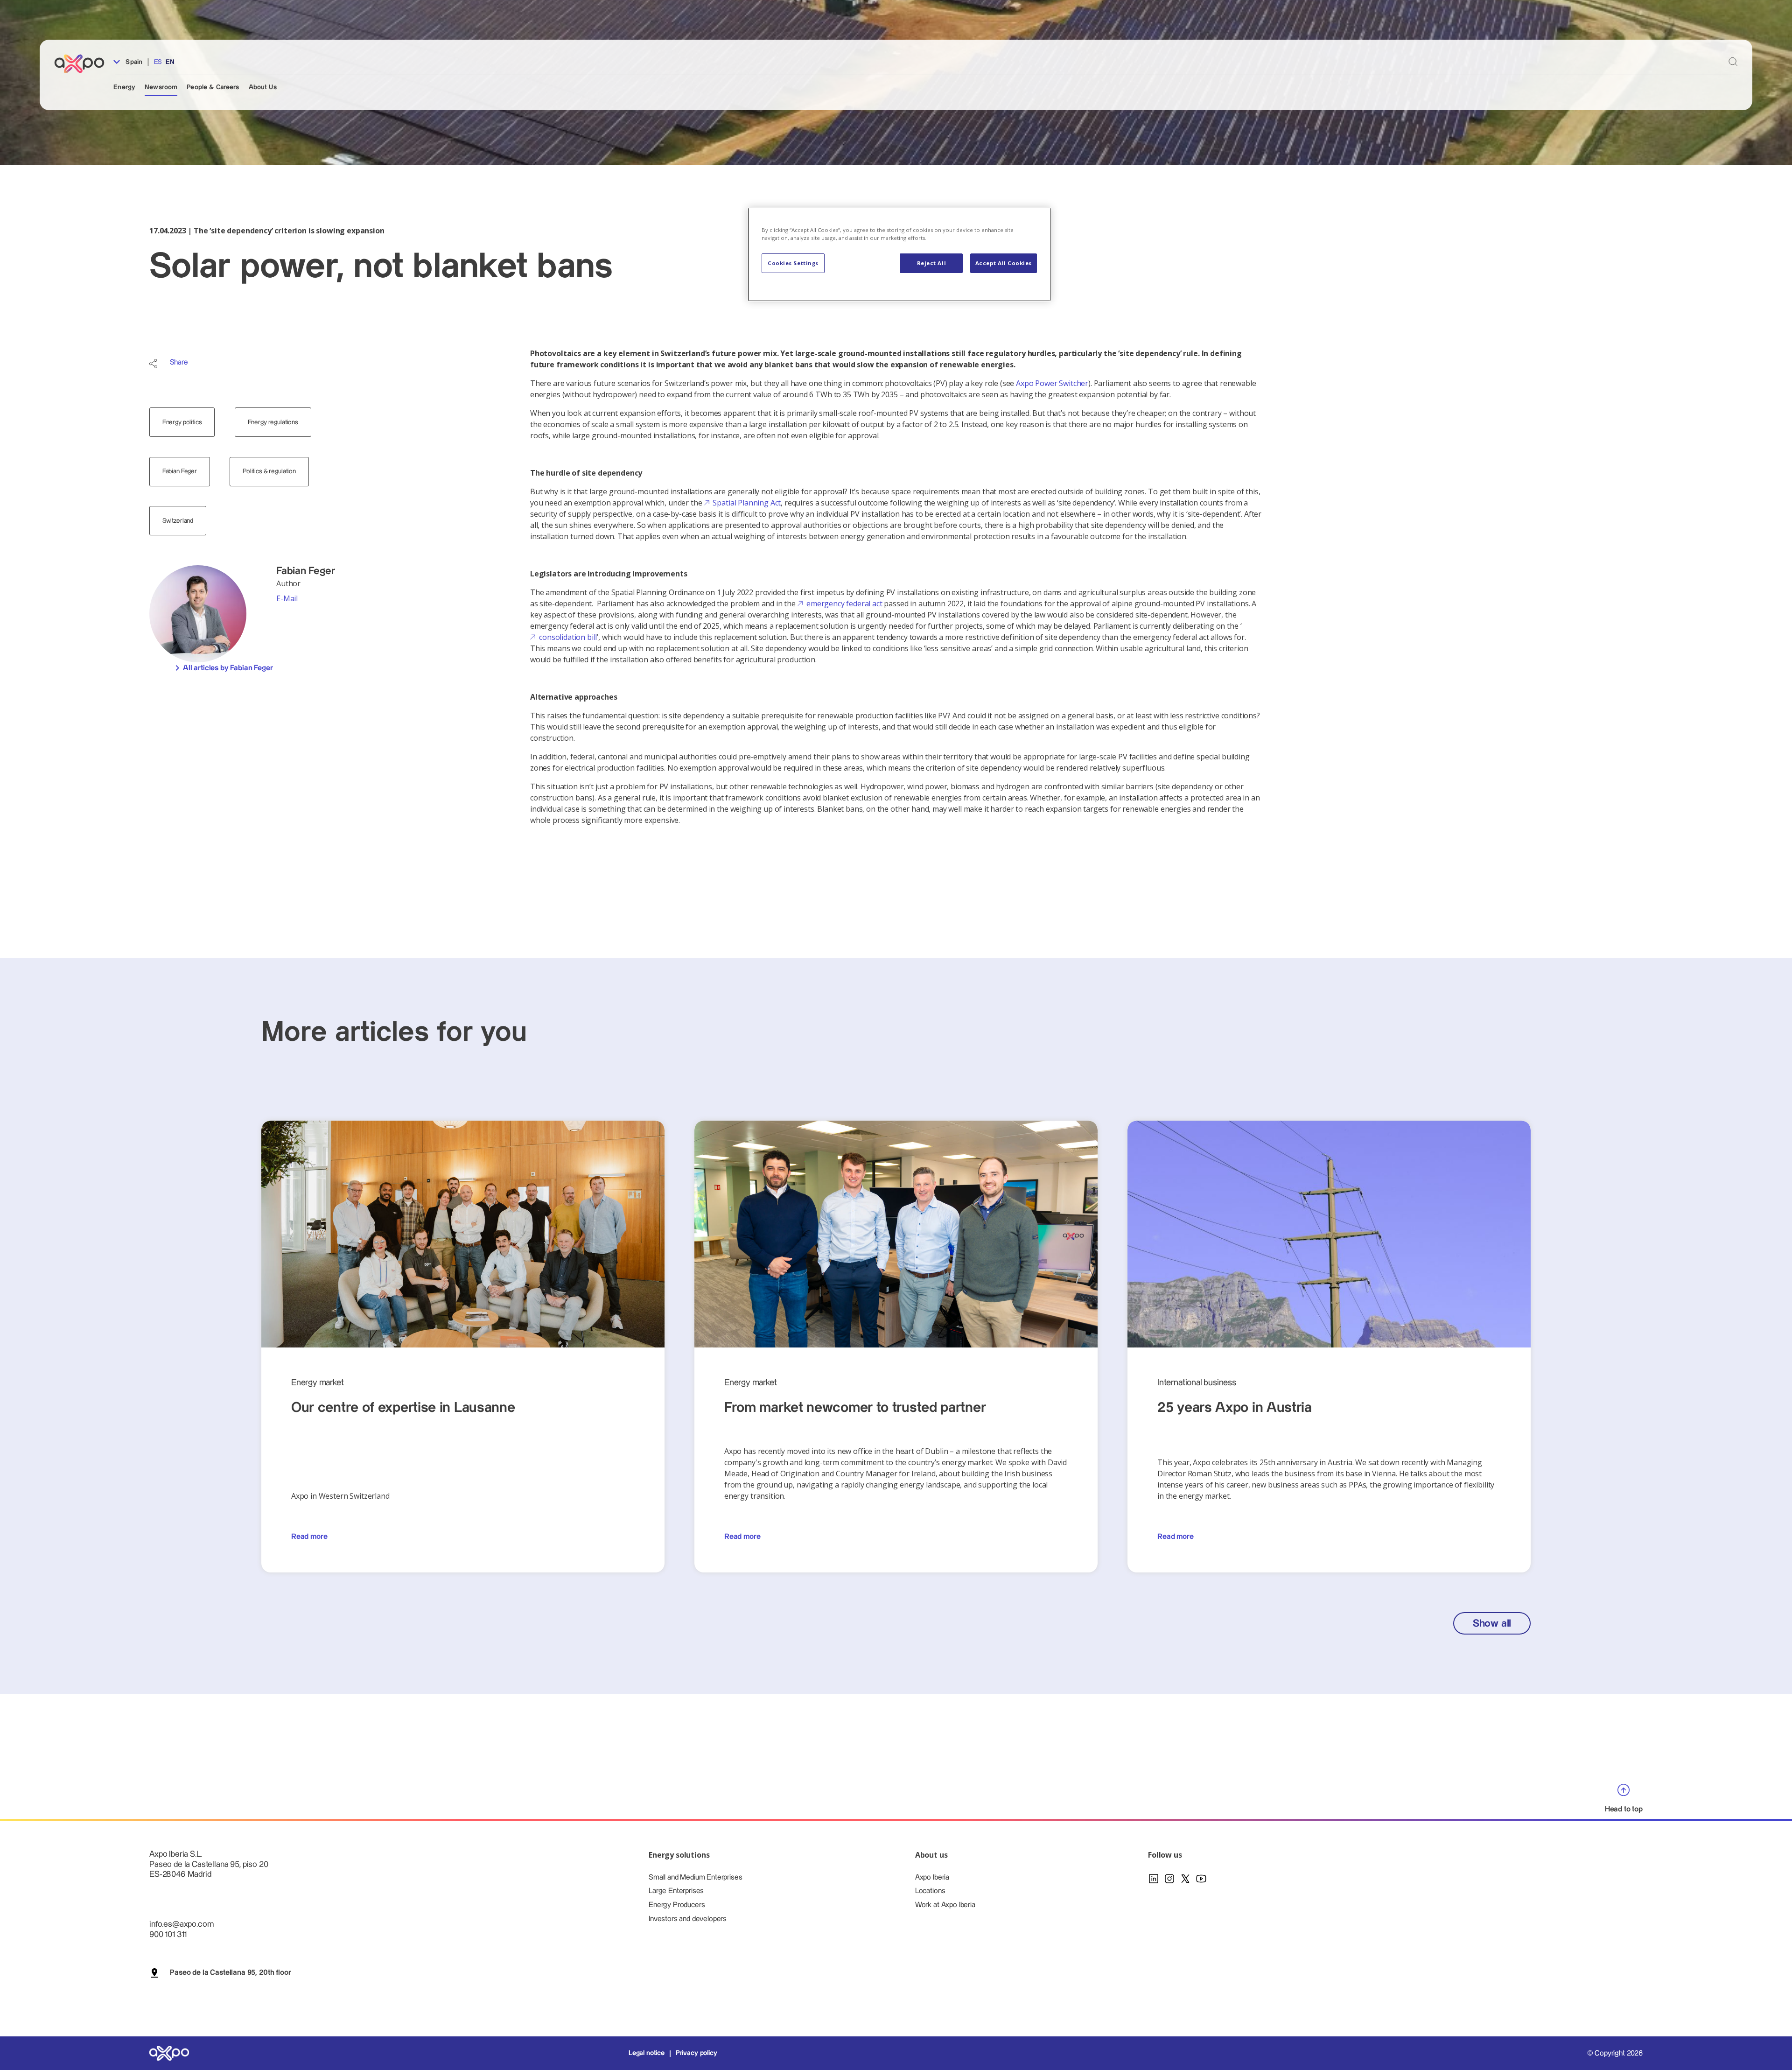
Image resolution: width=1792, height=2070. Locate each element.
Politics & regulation (269, 471)
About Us (263, 87)
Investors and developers (688, 1919)
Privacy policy (696, 2053)
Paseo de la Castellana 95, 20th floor (230, 1973)
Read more (309, 1537)
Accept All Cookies (1004, 263)
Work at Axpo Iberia (945, 1905)
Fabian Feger (180, 471)
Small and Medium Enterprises (696, 1877)
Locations (930, 1891)
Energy (124, 87)
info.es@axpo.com (181, 1924)
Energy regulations (273, 422)
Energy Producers (677, 1905)
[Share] (153, 364)
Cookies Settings (793, 263)
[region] (899, 255)
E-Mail (287, 598)
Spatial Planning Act (747, 503)
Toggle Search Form (1733, 62)
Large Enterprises (676, 1891)
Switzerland (178, 521)
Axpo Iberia (932, 1877)
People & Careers (213, 87)
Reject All (932, 263)
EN (170, 62)
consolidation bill (568, 637)
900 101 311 (168, 1934)
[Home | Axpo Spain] (84, 64)
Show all (1492, 1624)
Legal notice (647, 2053)
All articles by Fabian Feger (228, 668)
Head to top (1624, 1809)
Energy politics (182, 422)
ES (158, 62)
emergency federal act (844, 603)
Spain (133, 62)
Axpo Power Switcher (1052, 383)
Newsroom (161, 87)
